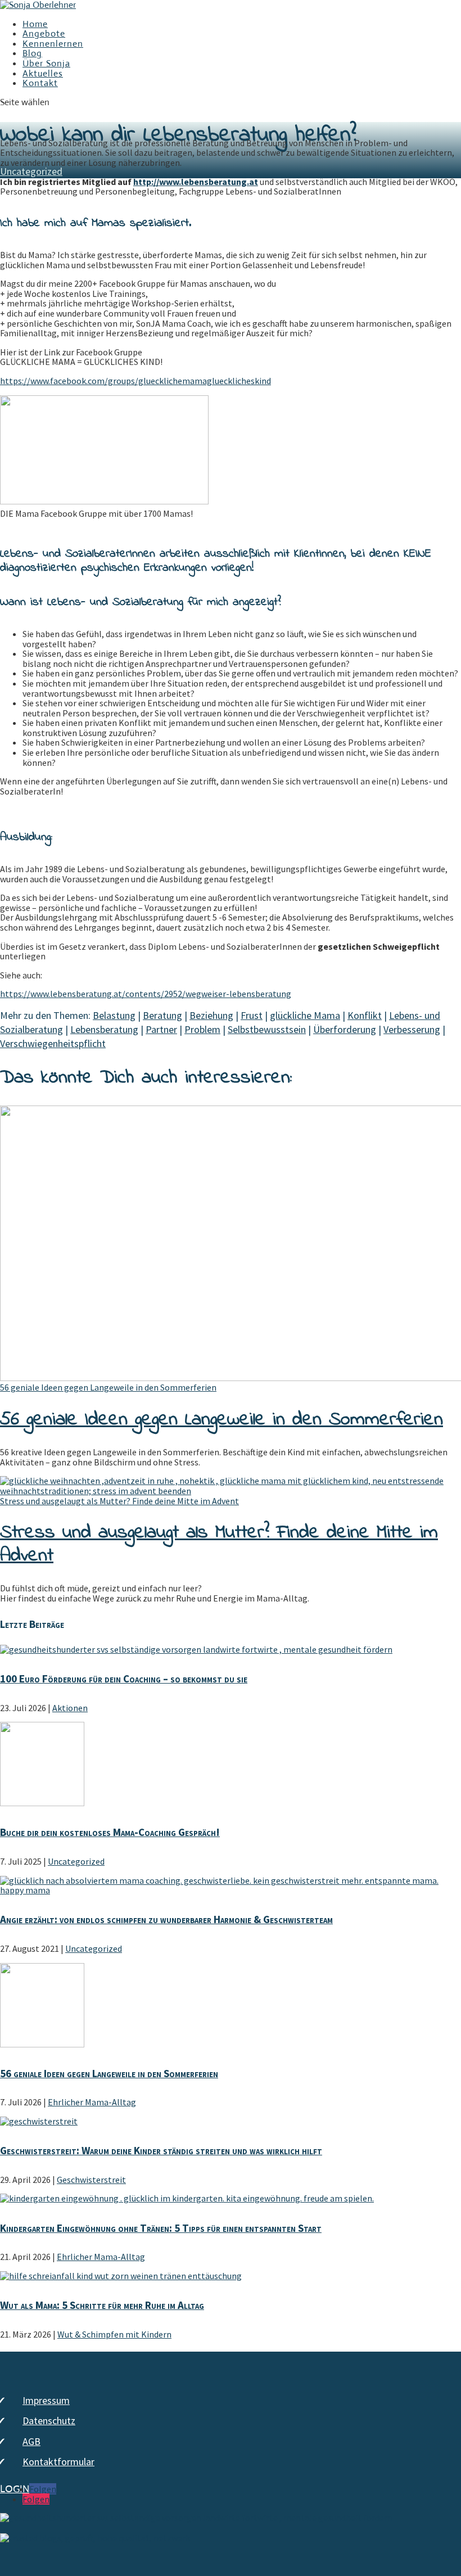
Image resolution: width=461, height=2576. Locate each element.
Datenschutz (49, 2421)
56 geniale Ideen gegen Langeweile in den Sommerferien (108, 1387)
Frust (252, 1015)
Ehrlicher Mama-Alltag (92, 2102)
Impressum (46, 2400)
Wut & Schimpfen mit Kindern (114, 2334)
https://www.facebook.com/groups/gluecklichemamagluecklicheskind (135, 381)
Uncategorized (31, 171)
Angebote (44, 33)
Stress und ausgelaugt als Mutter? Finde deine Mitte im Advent (119, 1501)
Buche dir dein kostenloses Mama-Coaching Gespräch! (110, 1832)
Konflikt (365, 1015)
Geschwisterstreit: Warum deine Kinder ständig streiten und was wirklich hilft (161, 2150)
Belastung (114, 1015)
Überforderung (345, 1029)
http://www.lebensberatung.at (196, 182)
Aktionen (70, 1708)
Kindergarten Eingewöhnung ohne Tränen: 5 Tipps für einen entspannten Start (161, 2228)
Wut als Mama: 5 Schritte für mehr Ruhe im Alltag (102, 2305)
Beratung (162, 1015)
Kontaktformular (58, 2462)
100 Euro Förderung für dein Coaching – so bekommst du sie (124, 1679)
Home (35, 24)
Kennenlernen (53, 44)
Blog (32, 53)
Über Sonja (46, 63)
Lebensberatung (104, 1029)
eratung (276, 994)
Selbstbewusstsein (267, 1029)
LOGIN (15, 2489)
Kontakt (40, 83)
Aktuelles (43, 73)
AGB (31, 2441)
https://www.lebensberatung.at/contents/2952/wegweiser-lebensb (130, 994)
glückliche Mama (305, 1015)
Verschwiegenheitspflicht (53, 1043)
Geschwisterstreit (91, 2180)
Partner (161, 1029)
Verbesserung (412, 1029)
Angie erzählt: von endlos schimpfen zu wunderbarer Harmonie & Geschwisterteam (166, 1919)
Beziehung (211, 1015)
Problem (202, 1029)
